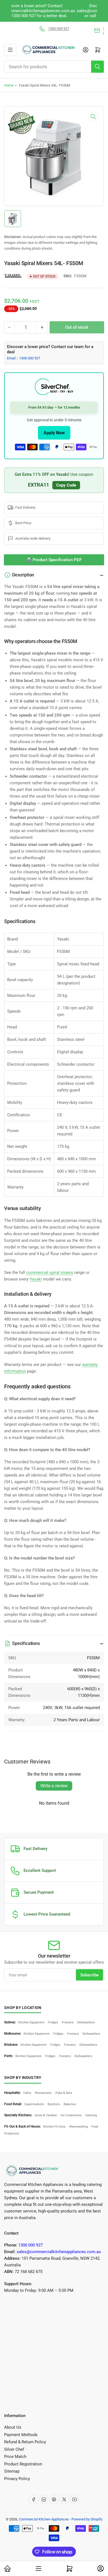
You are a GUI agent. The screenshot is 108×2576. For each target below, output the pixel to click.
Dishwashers (86, 2022)
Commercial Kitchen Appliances (44, 2519)
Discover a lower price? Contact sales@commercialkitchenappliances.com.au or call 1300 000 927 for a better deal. (54, 11)
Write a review (54, 1786)
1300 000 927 (30, 358)
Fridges (53, 2022)
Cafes (27, 2093)
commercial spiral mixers (50, 1273)
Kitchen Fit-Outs (54, 2127)
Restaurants (43, 2093)
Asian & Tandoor (46, 2115)
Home (9, 85)
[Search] (97, 67)
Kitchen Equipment (31, 2022)
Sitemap (12, 2471)
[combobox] (54, 67)
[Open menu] (10, 50)
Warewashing (79, 2127)
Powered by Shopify (87, 2519)
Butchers (54, 2104)
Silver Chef (14, 2449)
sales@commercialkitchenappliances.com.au (59, 2252)
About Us (13, 2427)
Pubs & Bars (64, 2093)
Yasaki (36, 1279)
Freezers (68, 2022)
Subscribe (89, 1975)
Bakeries (70, 2104)
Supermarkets (34, 2104)
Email (12, 358)
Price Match (15, 2457)
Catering (91, 2115)
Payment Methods (21, 2435)
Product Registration (23, 2464)
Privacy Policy (17, 2479)
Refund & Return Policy (25, 2442)
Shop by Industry (23, 2078)
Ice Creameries (71, 2115)
